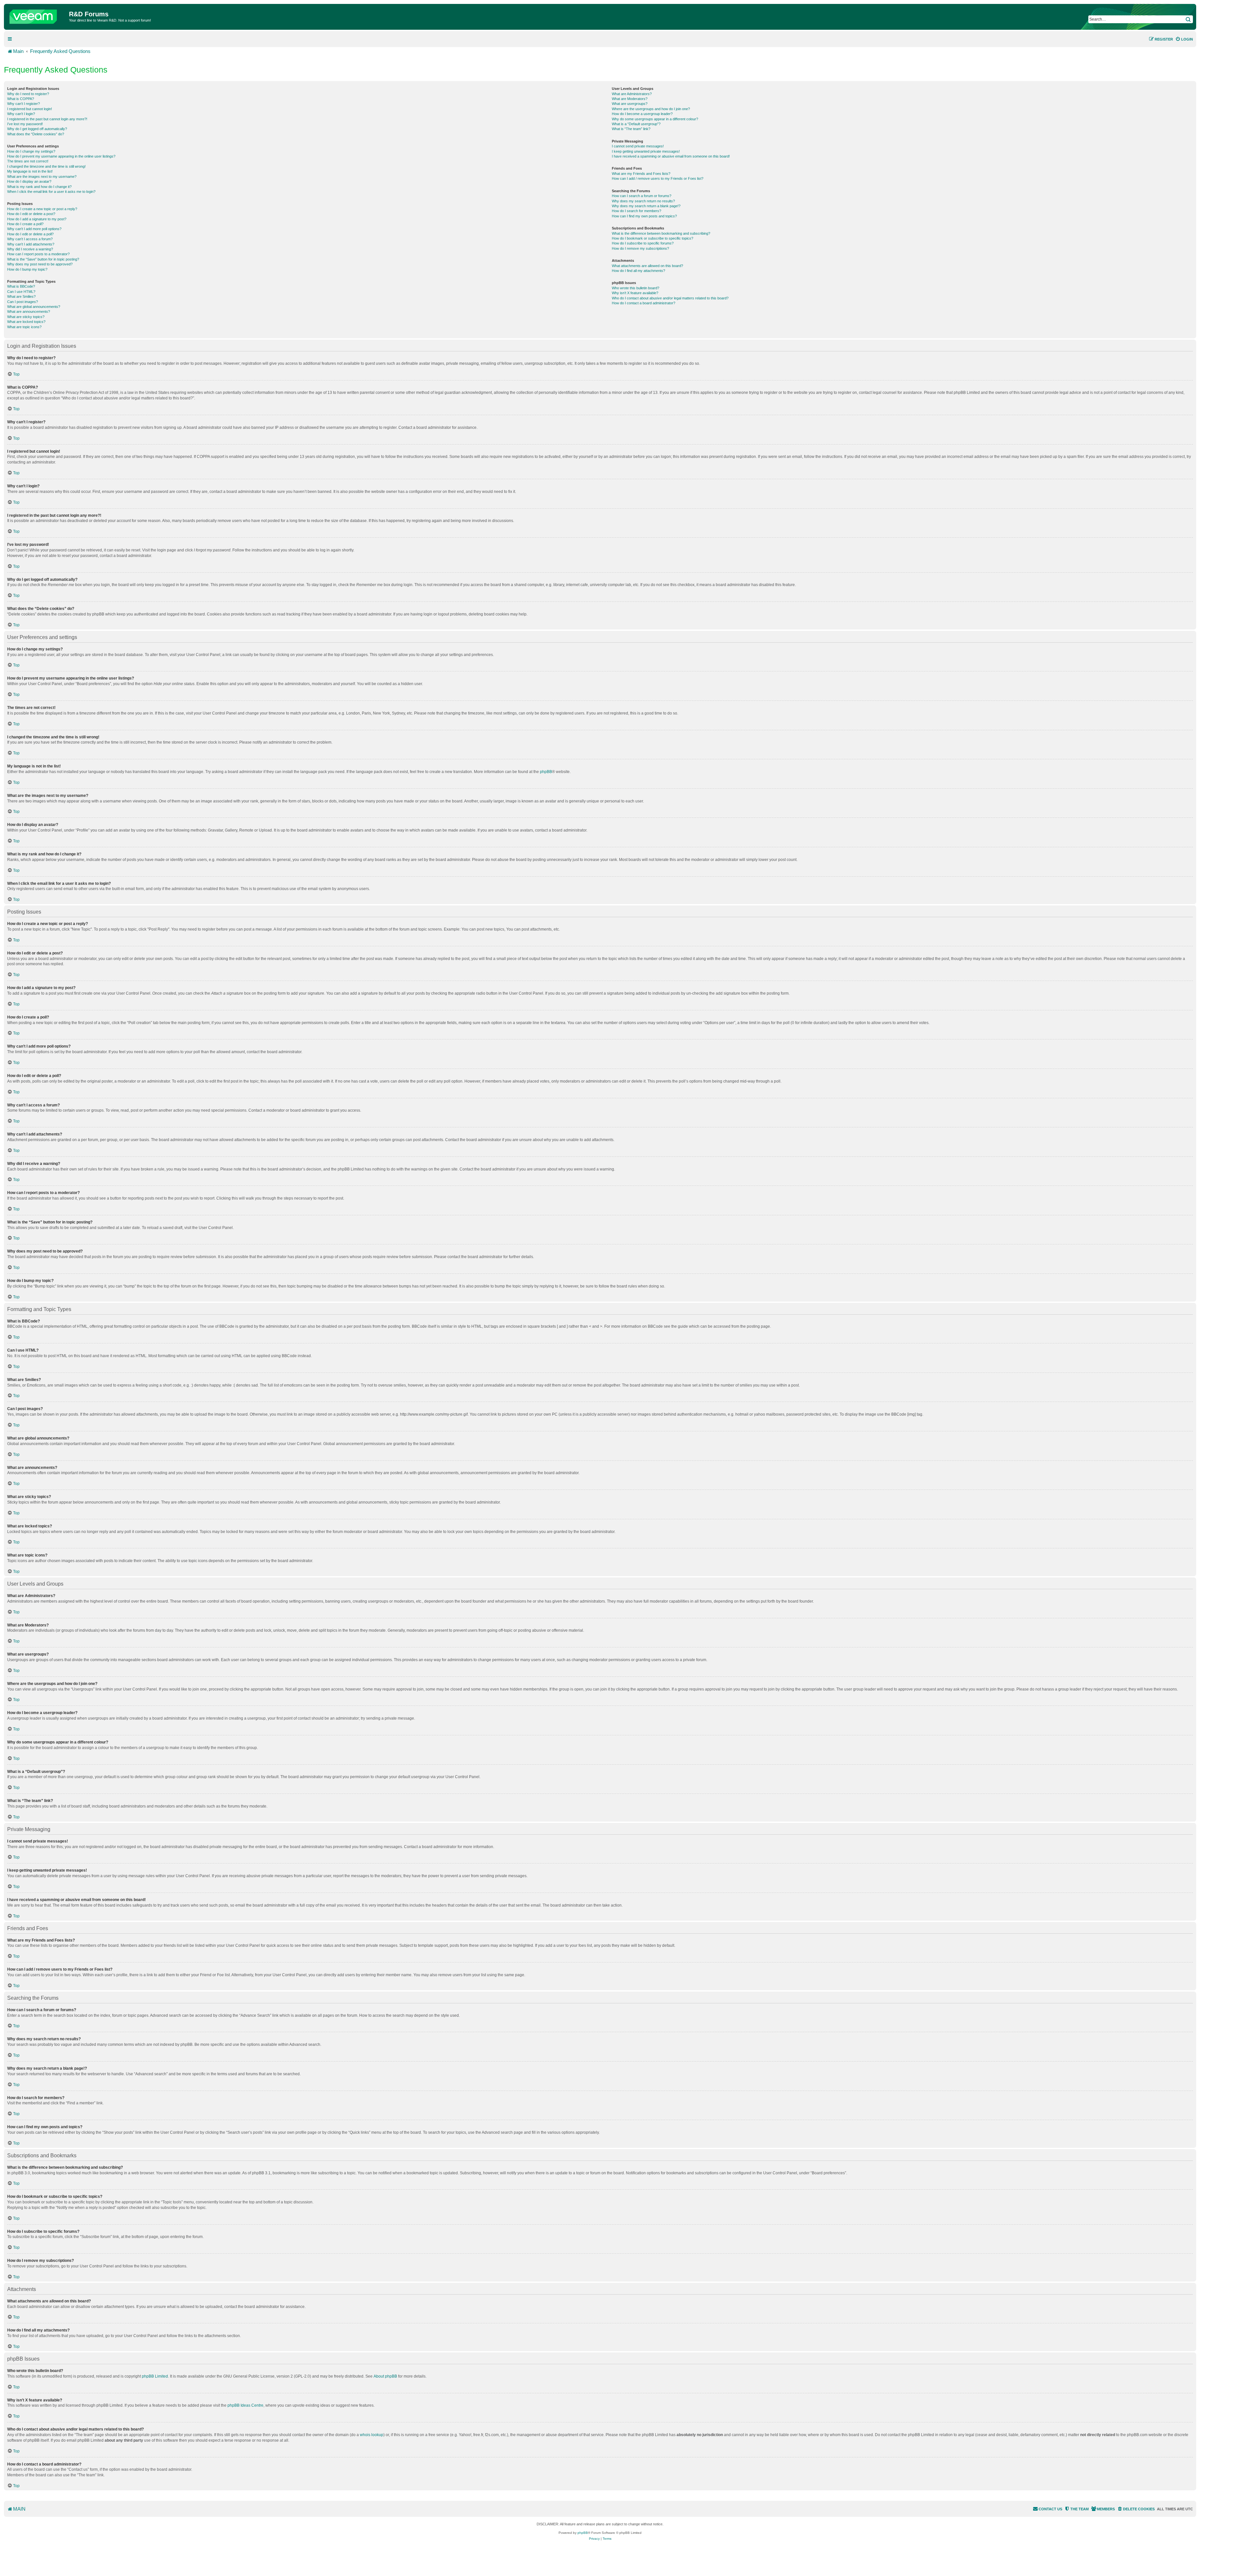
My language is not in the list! (30, 171)
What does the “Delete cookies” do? (36, 134)
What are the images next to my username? (42, 177)
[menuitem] (1184, 39)
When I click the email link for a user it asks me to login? (51, 192)
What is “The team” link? (631, 129)
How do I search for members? (636, 211)
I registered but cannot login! (30, 109)
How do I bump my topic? (27, 269)
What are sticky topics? (26, 317)
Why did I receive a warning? (30, 249)
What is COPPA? (21, 99)
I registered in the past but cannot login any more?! (47, 119)
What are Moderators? (630, 99)
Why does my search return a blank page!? (646, 206)
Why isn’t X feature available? (635, 293)
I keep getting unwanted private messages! (646, 151)
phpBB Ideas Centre (245, 2405)
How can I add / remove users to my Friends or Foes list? (658, 178)
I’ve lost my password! (25, 124)
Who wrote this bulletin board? (636, 288)
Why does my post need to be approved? (40, 264)
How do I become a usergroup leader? (642, 114)
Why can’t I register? (24, 104)
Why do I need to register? (28, 94)
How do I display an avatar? (29, 181)
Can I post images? (23, 302)
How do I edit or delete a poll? (30, 234)
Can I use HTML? (21, 292)
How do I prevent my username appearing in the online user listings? (61, 156)
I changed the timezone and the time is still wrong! (46, 166)
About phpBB (385, 2376)
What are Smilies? (21, 296)
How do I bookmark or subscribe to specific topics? (653, 238)
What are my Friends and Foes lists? (641, 174)
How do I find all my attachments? (638, 271)
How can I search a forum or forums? (642, 196)
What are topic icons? (24, 327)
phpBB (546, 772)
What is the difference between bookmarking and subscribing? (661, 233)
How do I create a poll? (25, 224)
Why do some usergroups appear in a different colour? (655, 119)
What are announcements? (29, 311)
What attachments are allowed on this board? (647, 266)
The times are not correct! (28, 161)
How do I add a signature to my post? (37, 219)
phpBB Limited (155, 2376)
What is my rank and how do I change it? (39, 187)
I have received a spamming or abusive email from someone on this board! (671, 156)
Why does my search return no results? (643, 201)
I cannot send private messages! (638, 146)
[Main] (37, 15)
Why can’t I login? (21, 114)
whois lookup (372, 2435)
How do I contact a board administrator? (644, 303)
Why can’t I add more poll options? (34, 229)
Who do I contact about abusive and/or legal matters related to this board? (670, 298)
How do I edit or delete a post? (31, 214)
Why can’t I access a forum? (30, 239)
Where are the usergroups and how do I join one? (651, 109)
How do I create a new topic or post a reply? (42, 209)
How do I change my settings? (31, 151)
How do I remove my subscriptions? (640, 248)
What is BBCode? (21, 286)
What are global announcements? (34, 307)
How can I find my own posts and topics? (644, 216)
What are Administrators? (632, 94)
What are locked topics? (26, 322)
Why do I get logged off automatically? (37, 129)
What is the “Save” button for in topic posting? (43, 259)
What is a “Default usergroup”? (636, 124)
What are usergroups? (630, 104)
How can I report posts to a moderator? (38, 254)
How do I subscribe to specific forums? (643, 243)
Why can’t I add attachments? (31, 244)
